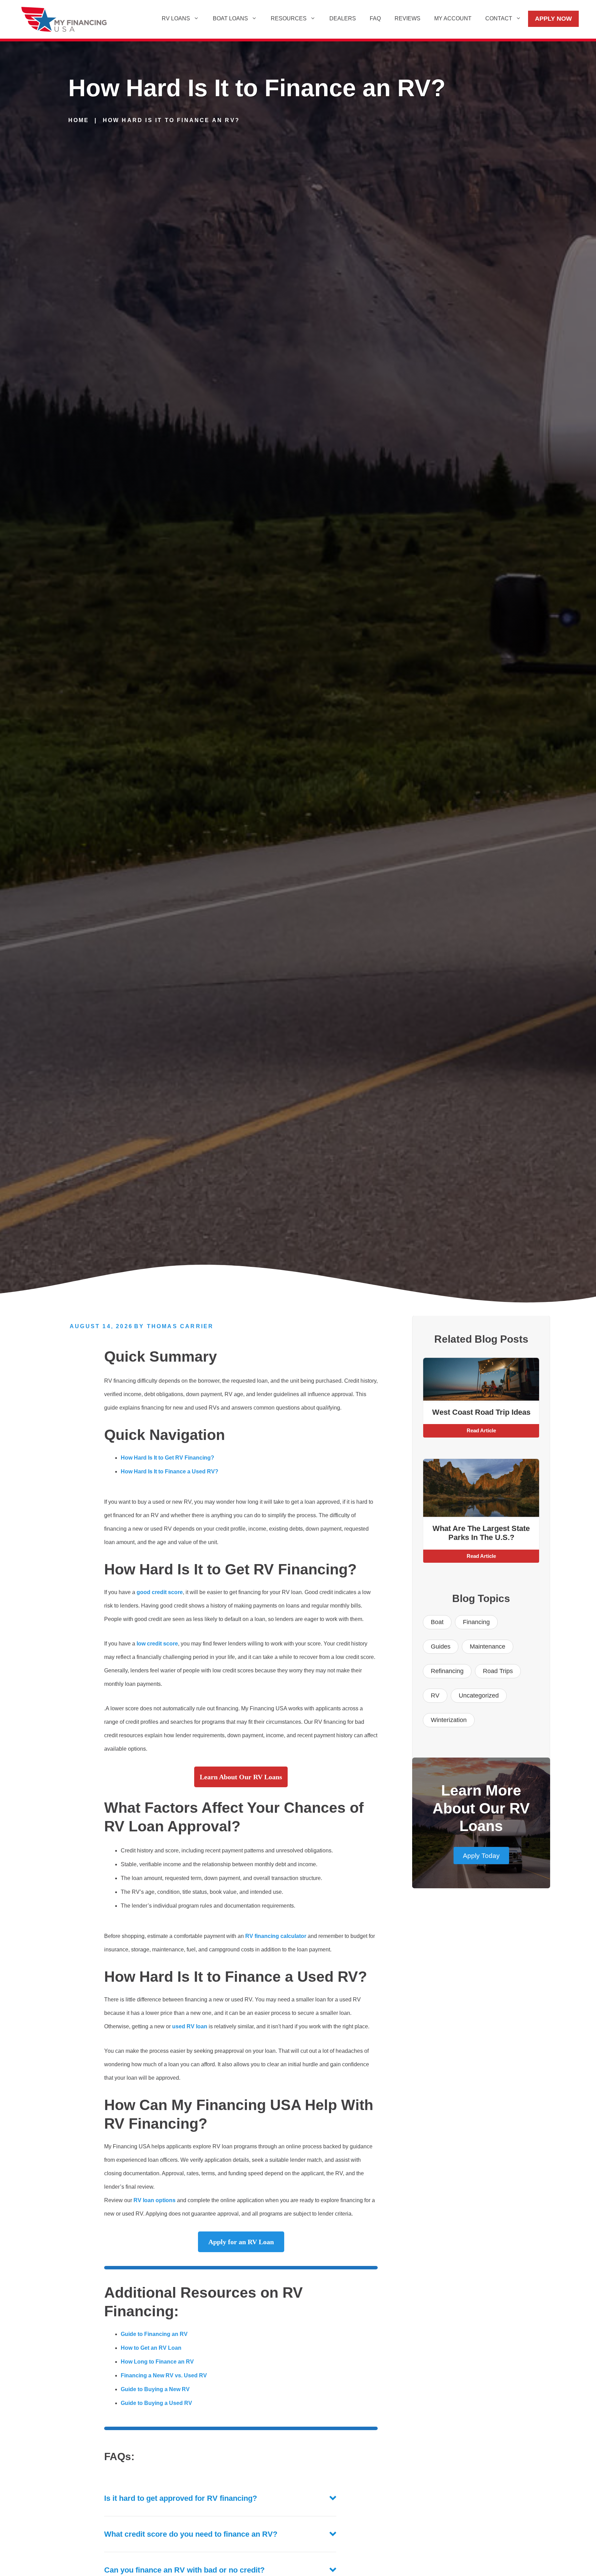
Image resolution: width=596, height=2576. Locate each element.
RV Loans (176, 18)
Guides (441, 1647)
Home (79, 120)
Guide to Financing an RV (154, 2334)
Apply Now (553, 19)
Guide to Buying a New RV (155, 2389)
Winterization (449, 1720)
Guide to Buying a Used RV (156, 2403)
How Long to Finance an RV (157, 2362)
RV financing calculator (276, 1936)
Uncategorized (479, 1695)
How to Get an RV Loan (151, 2348)
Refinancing (447, 1671)
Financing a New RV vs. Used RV (164, 2375)
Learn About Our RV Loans (241, 1777)
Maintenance (488, 1647)
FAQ (375, 18)
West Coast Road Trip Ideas (481, 1412)
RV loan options (155, 2200)
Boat (437, 1622)
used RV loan (190, 2026)
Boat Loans (230, 18)
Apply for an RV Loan (241, 2242)
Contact (499, 18)
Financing (476, 1622)
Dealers (343, 18)
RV (435, 1695)
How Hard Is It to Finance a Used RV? (170, 1471)
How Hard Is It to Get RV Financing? (167, 1458)
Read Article (481, 1430)
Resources (289, 18)
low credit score (157, 1644)
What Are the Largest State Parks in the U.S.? (481, 1533)
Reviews (408, 18)
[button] (220, 2498)
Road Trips (498, 1671)
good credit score (160, 1592)
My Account (453, 18)
